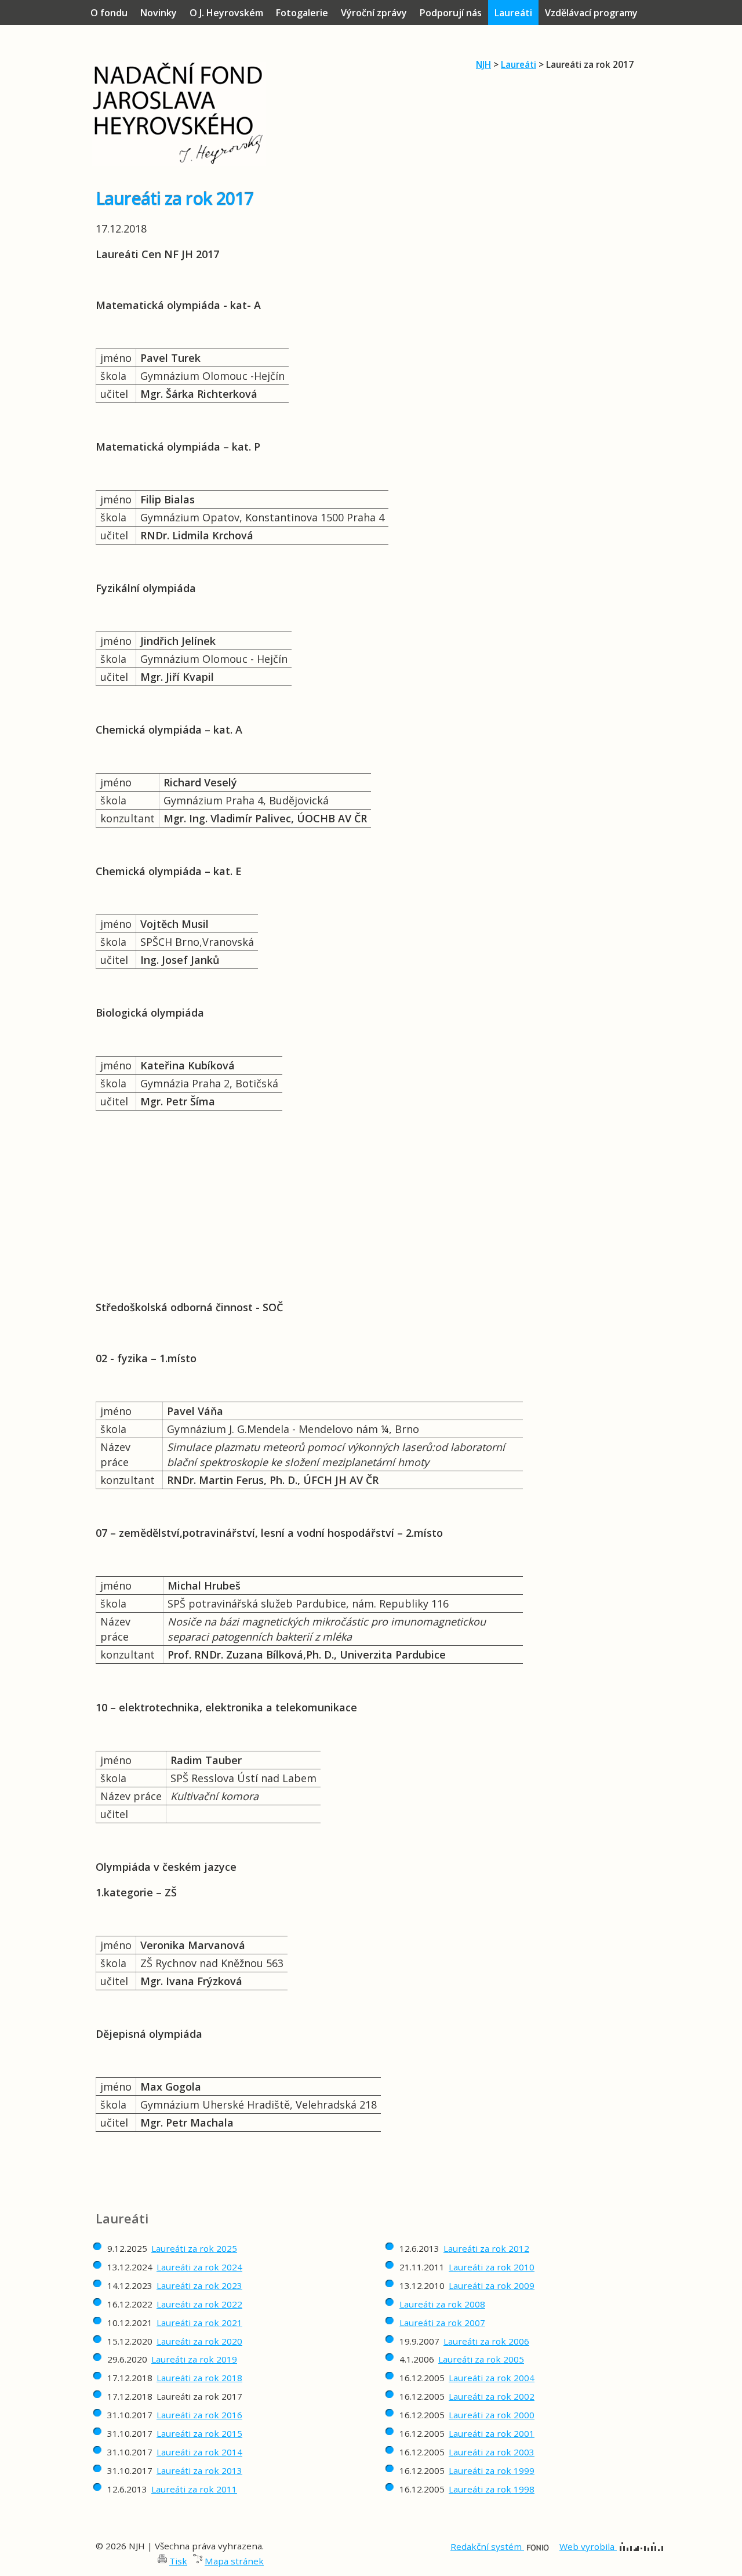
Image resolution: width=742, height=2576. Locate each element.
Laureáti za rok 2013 (199, 2470)
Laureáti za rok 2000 (492, 2415)
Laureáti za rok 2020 (199, 2341)
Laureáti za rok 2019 (194, 2359)
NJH (483, 64)
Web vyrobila (588, 2546)
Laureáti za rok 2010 (492, 2267)
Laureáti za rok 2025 (194, 2248)
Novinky (159, 13)
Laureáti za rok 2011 (194, 2489)
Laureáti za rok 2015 (199, 2433)
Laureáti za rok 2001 (492, 2433)
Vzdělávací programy (591, 13)
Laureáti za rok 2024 (199, 2267)
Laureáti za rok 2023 (199, 2285)
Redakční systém (487, 2546)
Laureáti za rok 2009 (492, 2285)
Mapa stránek (234, 2561)
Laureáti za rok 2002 (492, 2396)
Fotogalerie (302, 13)
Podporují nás (451, 13)
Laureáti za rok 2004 (492, 2378)
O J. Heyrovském (226, 13)
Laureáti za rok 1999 (492, 2470)
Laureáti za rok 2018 (199, 2378)
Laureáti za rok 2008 (442, 2304)
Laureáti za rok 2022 (199, 2304)
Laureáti (519, 64)
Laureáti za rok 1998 (492, 2489)
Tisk (178, 2561)
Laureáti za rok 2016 (199, 2415)
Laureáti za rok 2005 (481, 2359)
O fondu (109, 13)
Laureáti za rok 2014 (199, 2452)
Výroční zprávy (374, 13)
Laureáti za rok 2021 (199, 2323)
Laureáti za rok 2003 (492, 2452)
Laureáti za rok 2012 (486, 2248)
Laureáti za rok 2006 (486, 2341)
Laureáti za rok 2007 (442, 2323)
